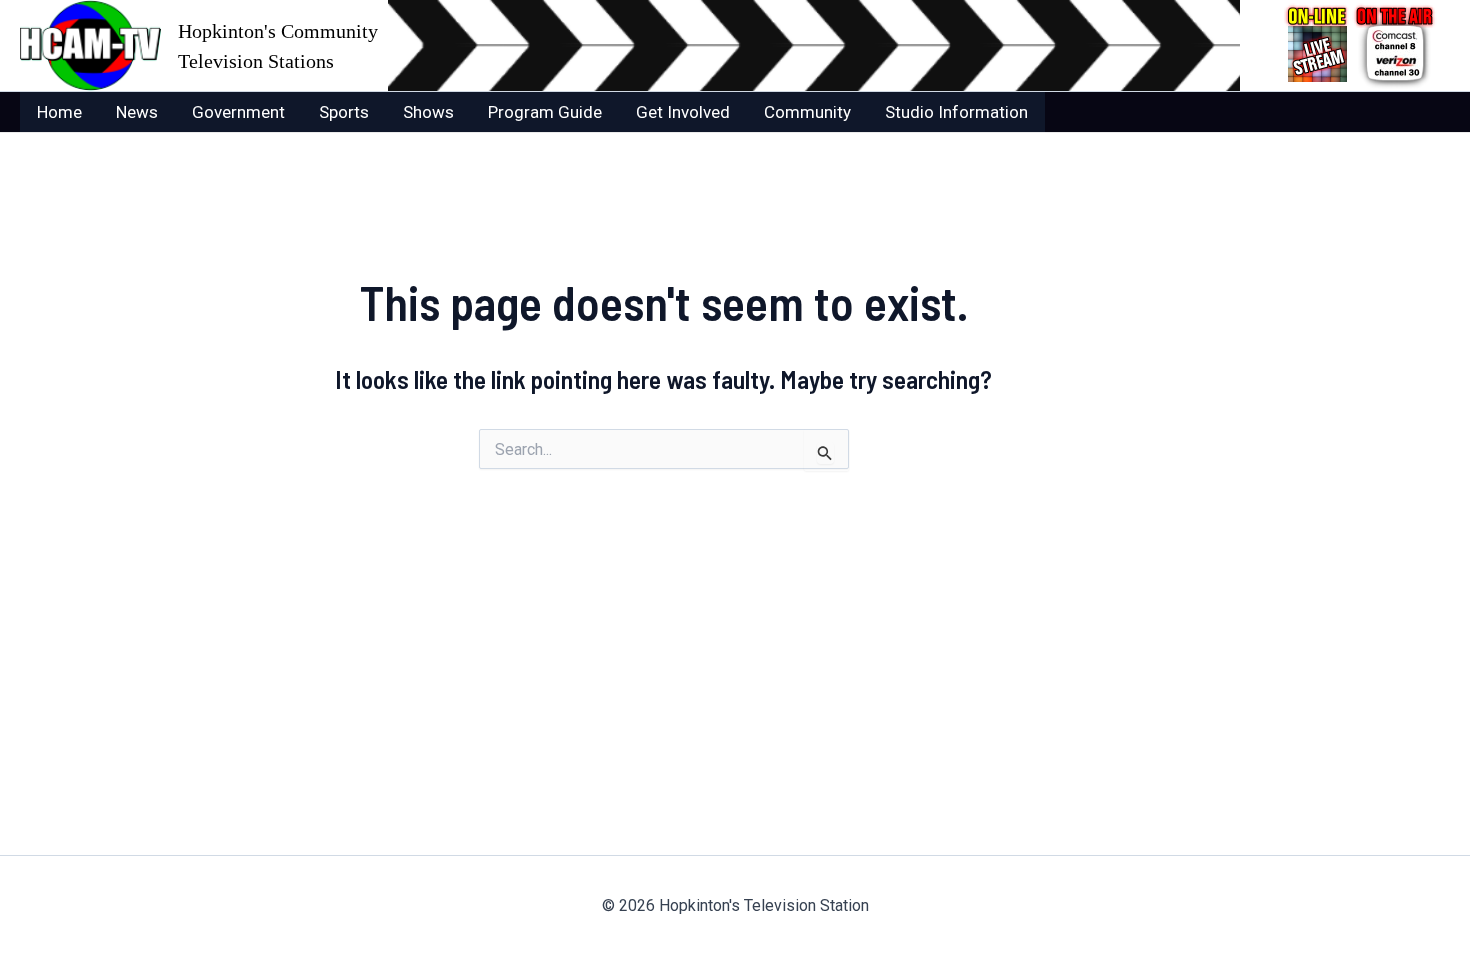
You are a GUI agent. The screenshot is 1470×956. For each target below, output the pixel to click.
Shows (428, 112)
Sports (344, 112)
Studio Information (956, 112)
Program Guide (545, 112)
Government (238, 112)
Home (59, 112)
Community (807, 112)
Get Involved (683, 112)
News (137, 112)
